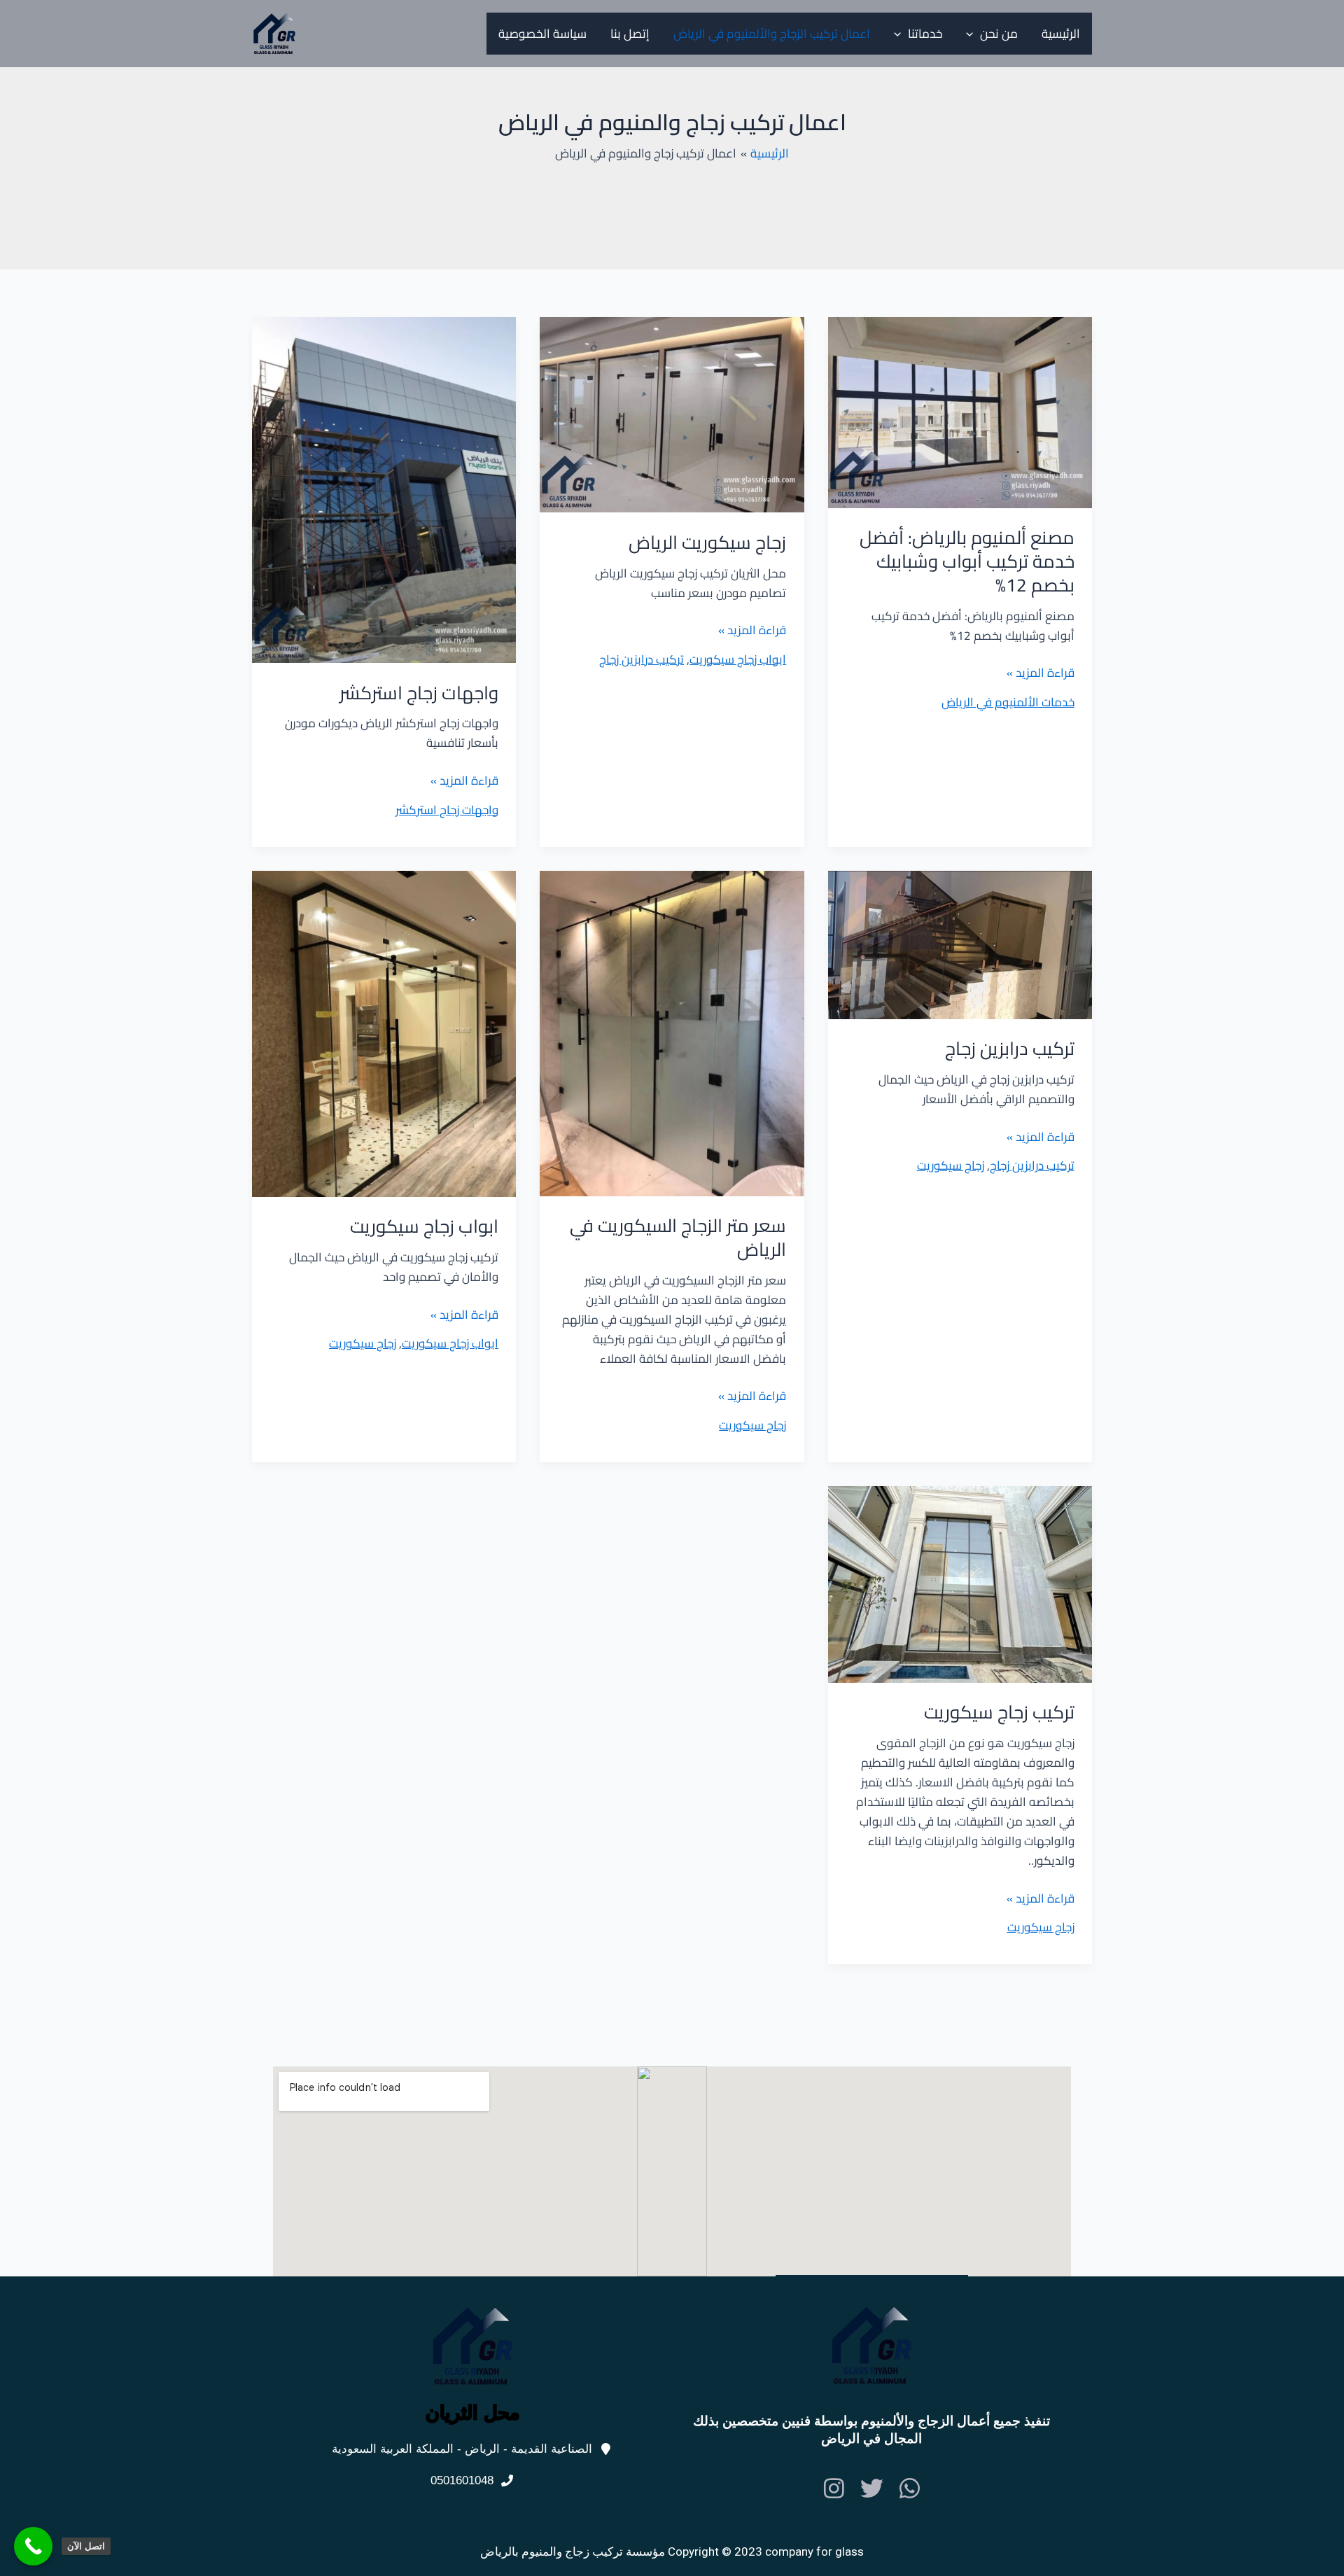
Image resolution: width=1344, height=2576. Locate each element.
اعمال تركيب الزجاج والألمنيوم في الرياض (772, 34)
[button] (973, 34)
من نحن (999, 34)
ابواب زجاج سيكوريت (738, 659)
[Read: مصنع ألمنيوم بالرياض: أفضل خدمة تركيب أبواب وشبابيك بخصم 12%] (960, 412)
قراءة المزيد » (1041, 673)
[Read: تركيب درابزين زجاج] (960, 944)
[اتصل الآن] (33, 2546)
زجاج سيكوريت (951, 1165)
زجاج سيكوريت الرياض (707, 542)
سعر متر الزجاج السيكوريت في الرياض (678, 1237)
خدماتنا (925, 34)
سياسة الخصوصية (542, 34)
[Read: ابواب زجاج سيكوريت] (384, 1032)
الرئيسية (1061, 34)
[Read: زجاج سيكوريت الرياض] (672, 414)
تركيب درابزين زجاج (642, 659)
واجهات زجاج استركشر (419, 693)
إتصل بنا (630, 34)
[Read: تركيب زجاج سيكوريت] (960, 1583)
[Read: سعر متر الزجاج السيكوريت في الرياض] (672, 1032)
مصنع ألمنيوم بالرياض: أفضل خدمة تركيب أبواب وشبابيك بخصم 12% (967, 561)
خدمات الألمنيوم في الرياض (1008, 702)
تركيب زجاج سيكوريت (999, 1712)
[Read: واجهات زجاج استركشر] (384, 489)
